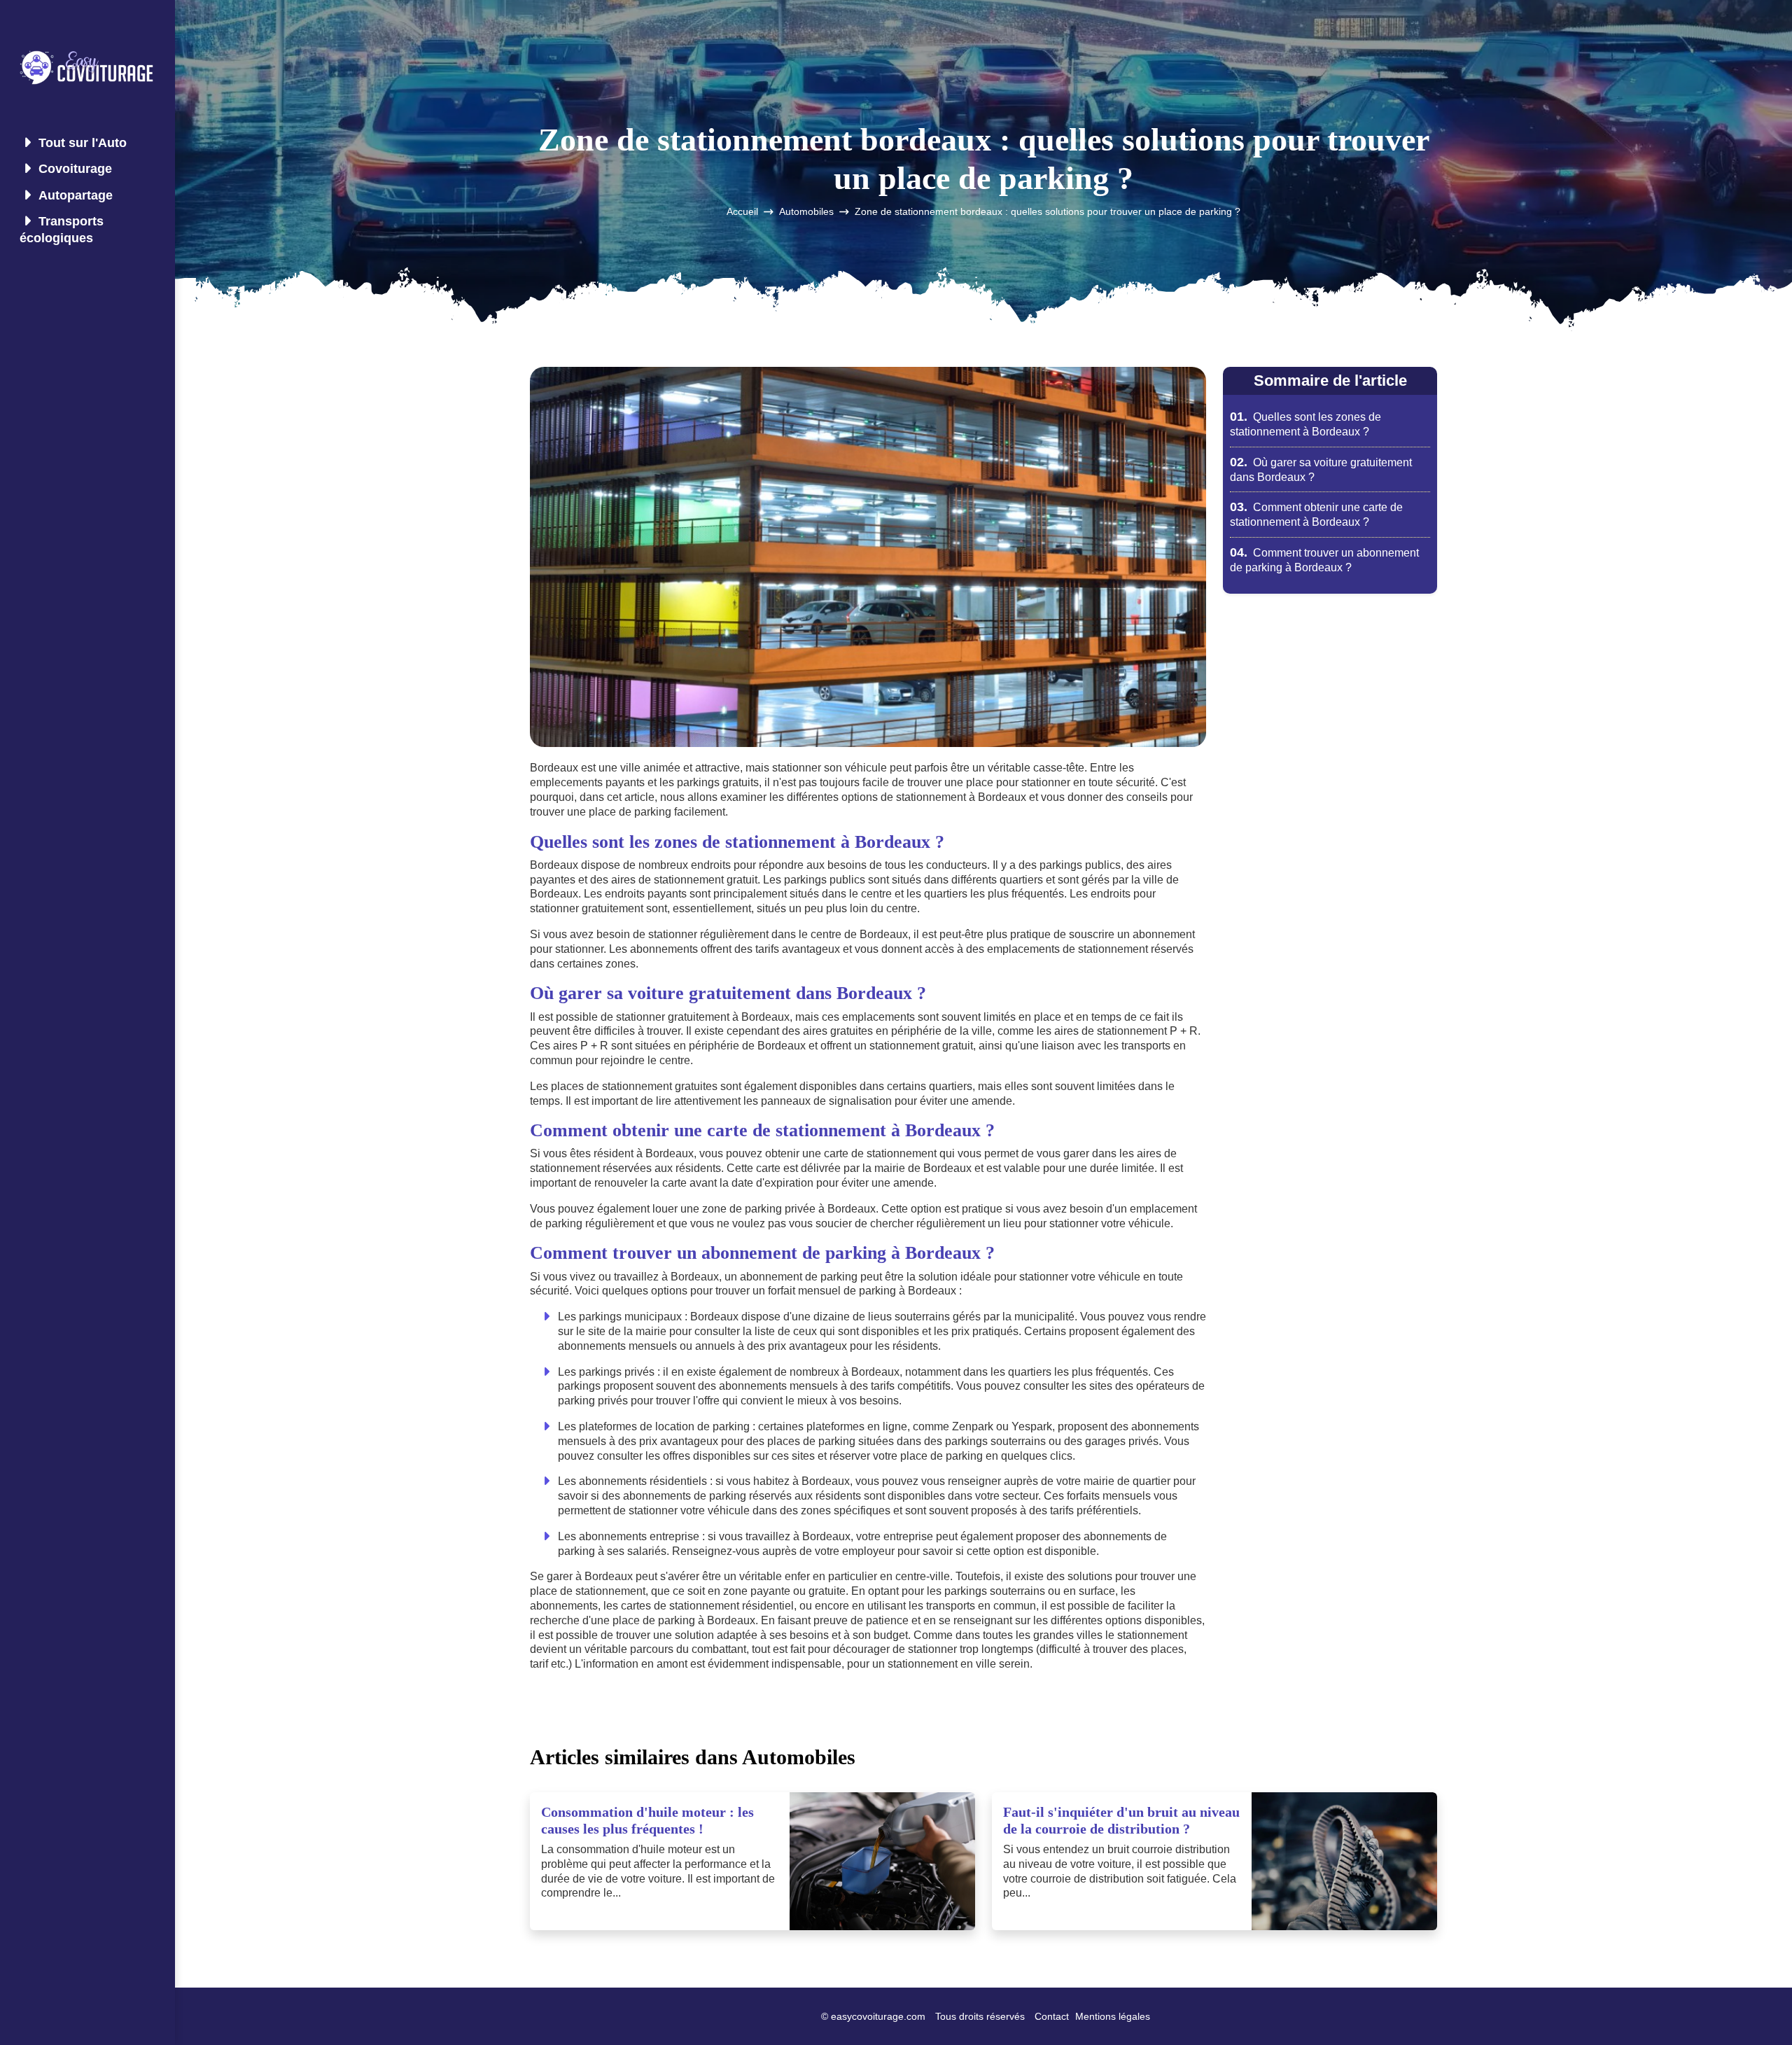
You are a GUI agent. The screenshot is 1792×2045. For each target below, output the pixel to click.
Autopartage (76, 195)
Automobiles (806, 212)
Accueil (742, 212)
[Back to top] (1753, 2006)
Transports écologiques (62, 229)
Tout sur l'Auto (83, 143)
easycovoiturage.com (878, 2016)
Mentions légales (1113, 2016)
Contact (1052, 2016)
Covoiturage (75, 169)
